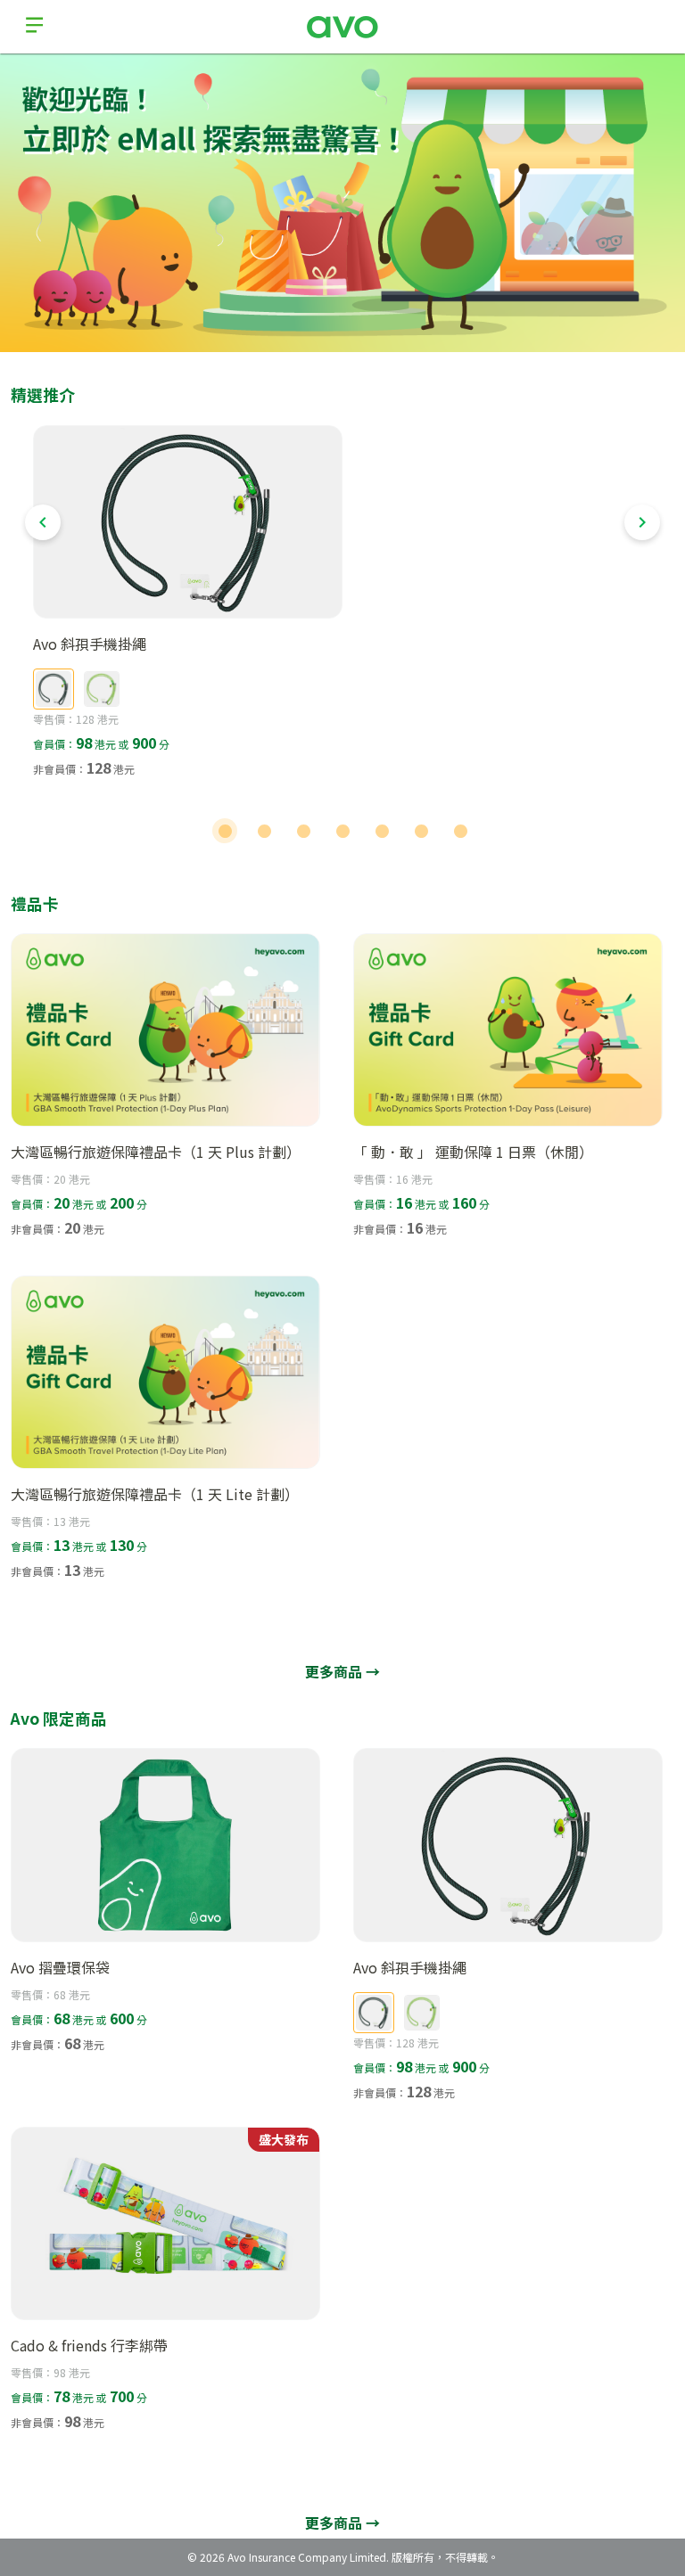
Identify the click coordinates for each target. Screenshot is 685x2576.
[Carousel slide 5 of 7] (382, 831)
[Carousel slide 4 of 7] (342, 831)
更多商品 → (342, 1671)
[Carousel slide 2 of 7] (264, 831)
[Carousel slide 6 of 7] (421, 831)
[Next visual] (642, 522)
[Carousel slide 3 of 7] (303, 831)
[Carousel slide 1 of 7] (225, 831)
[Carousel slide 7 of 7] (460, 831)
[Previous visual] (43, 522)
